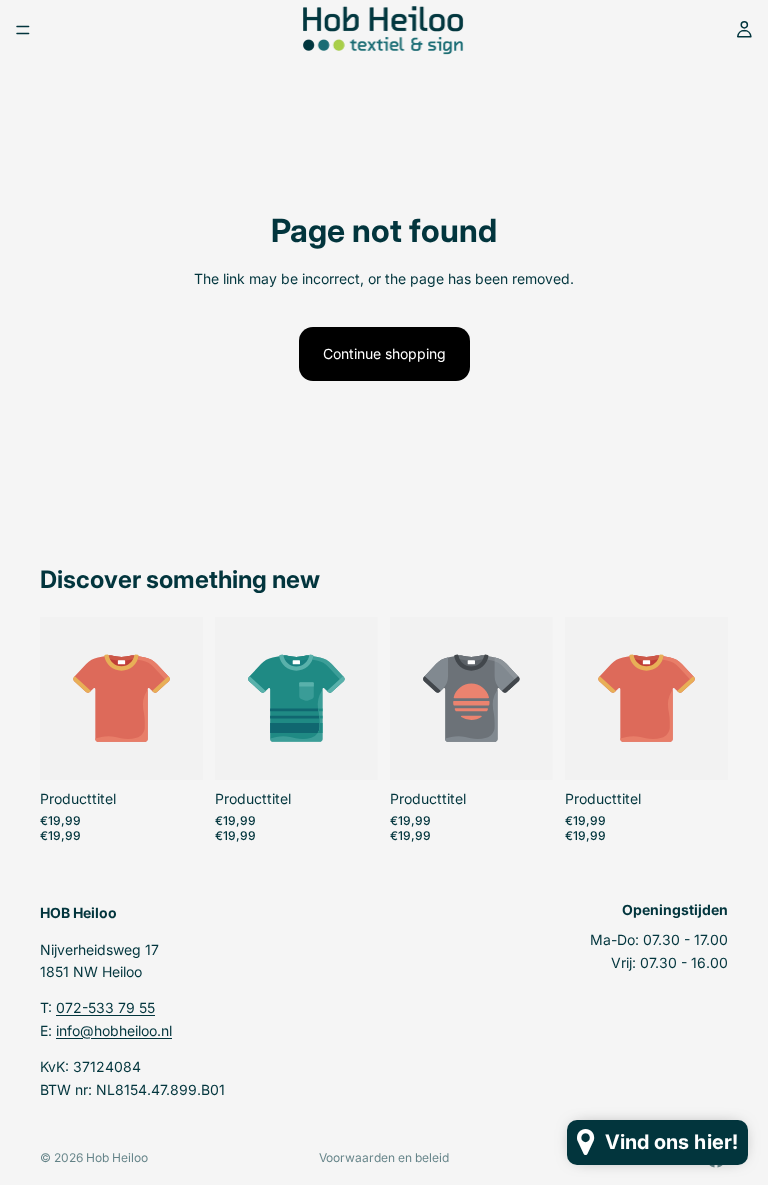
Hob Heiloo (117, 1157)
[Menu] (23, 30)
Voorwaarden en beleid (384, 1157)
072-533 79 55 (105, 1007)
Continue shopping (384, 353)
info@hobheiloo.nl (114, 1029)
